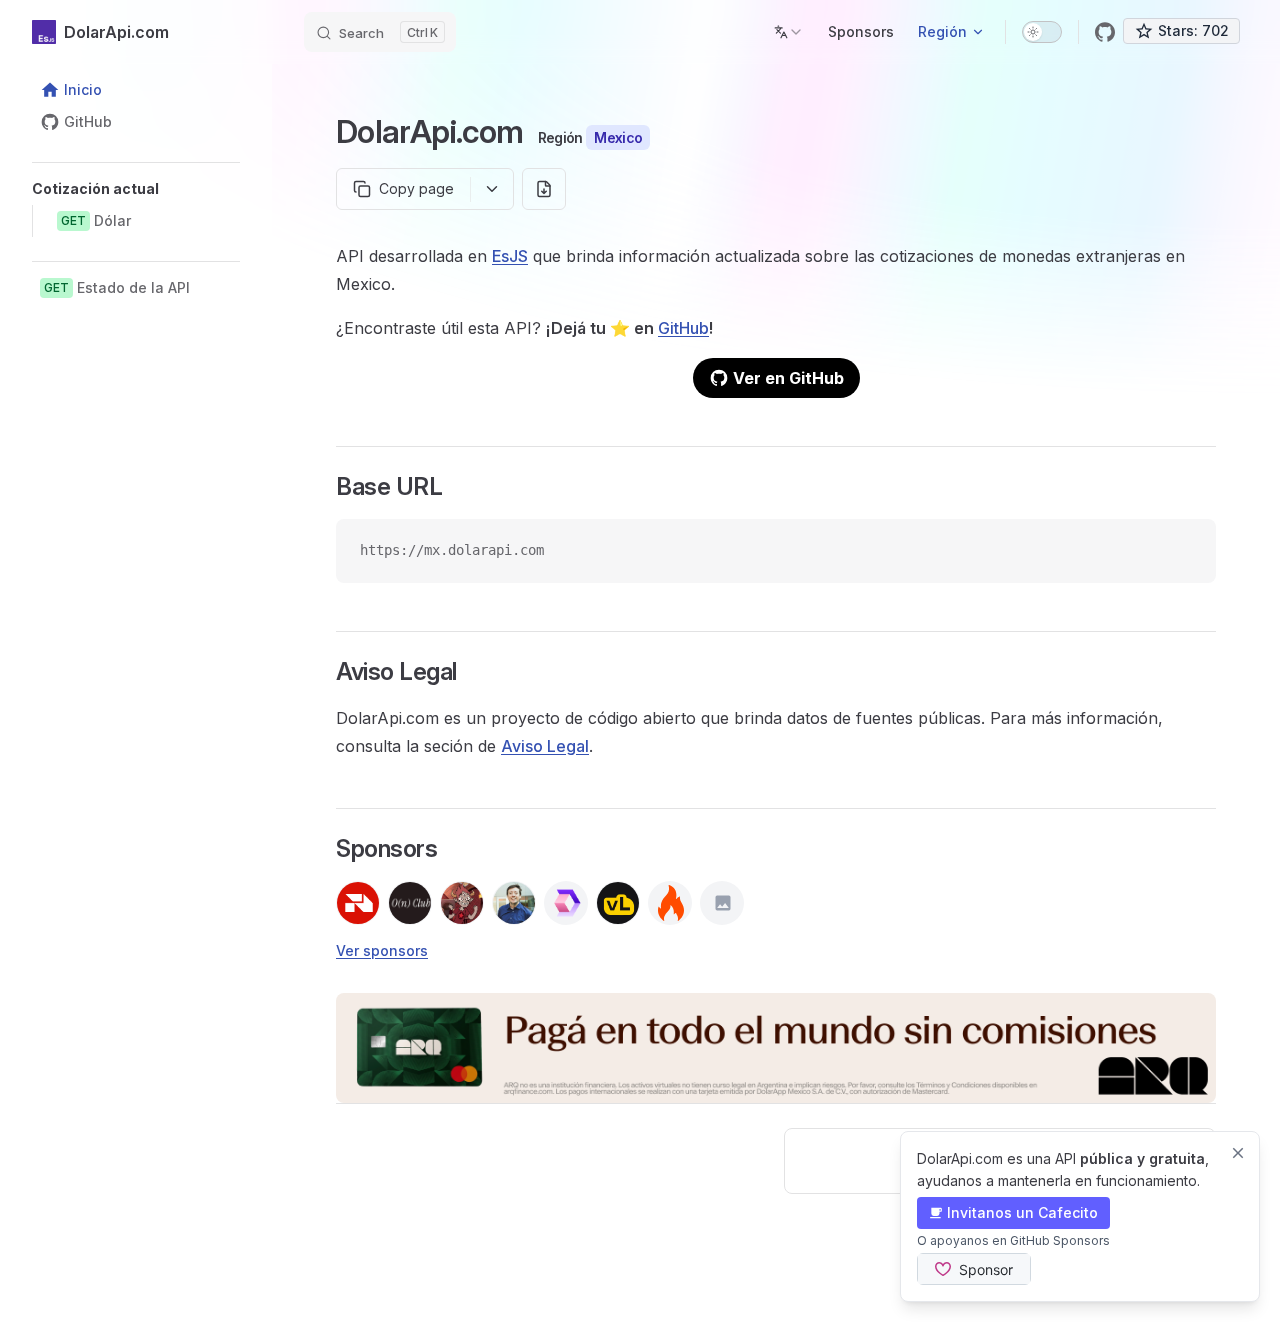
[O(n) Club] (410, 903)
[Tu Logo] (722, 903)
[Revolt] (358, 903)
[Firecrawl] (670, 903)
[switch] (1042, 32)
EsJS (510, 256)
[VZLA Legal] (618, 903)
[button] (136, 189)
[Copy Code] (1184, 551)
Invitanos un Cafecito (1022, 1212)
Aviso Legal (545, 746)
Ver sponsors (382, 950)
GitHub (683, 328)
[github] (1105, 32)
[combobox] (789, 32)
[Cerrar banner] (1238, 1153)
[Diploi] (566, 903)
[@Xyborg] (514, 903)
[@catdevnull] (462, 903)
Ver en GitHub (788, 378)
